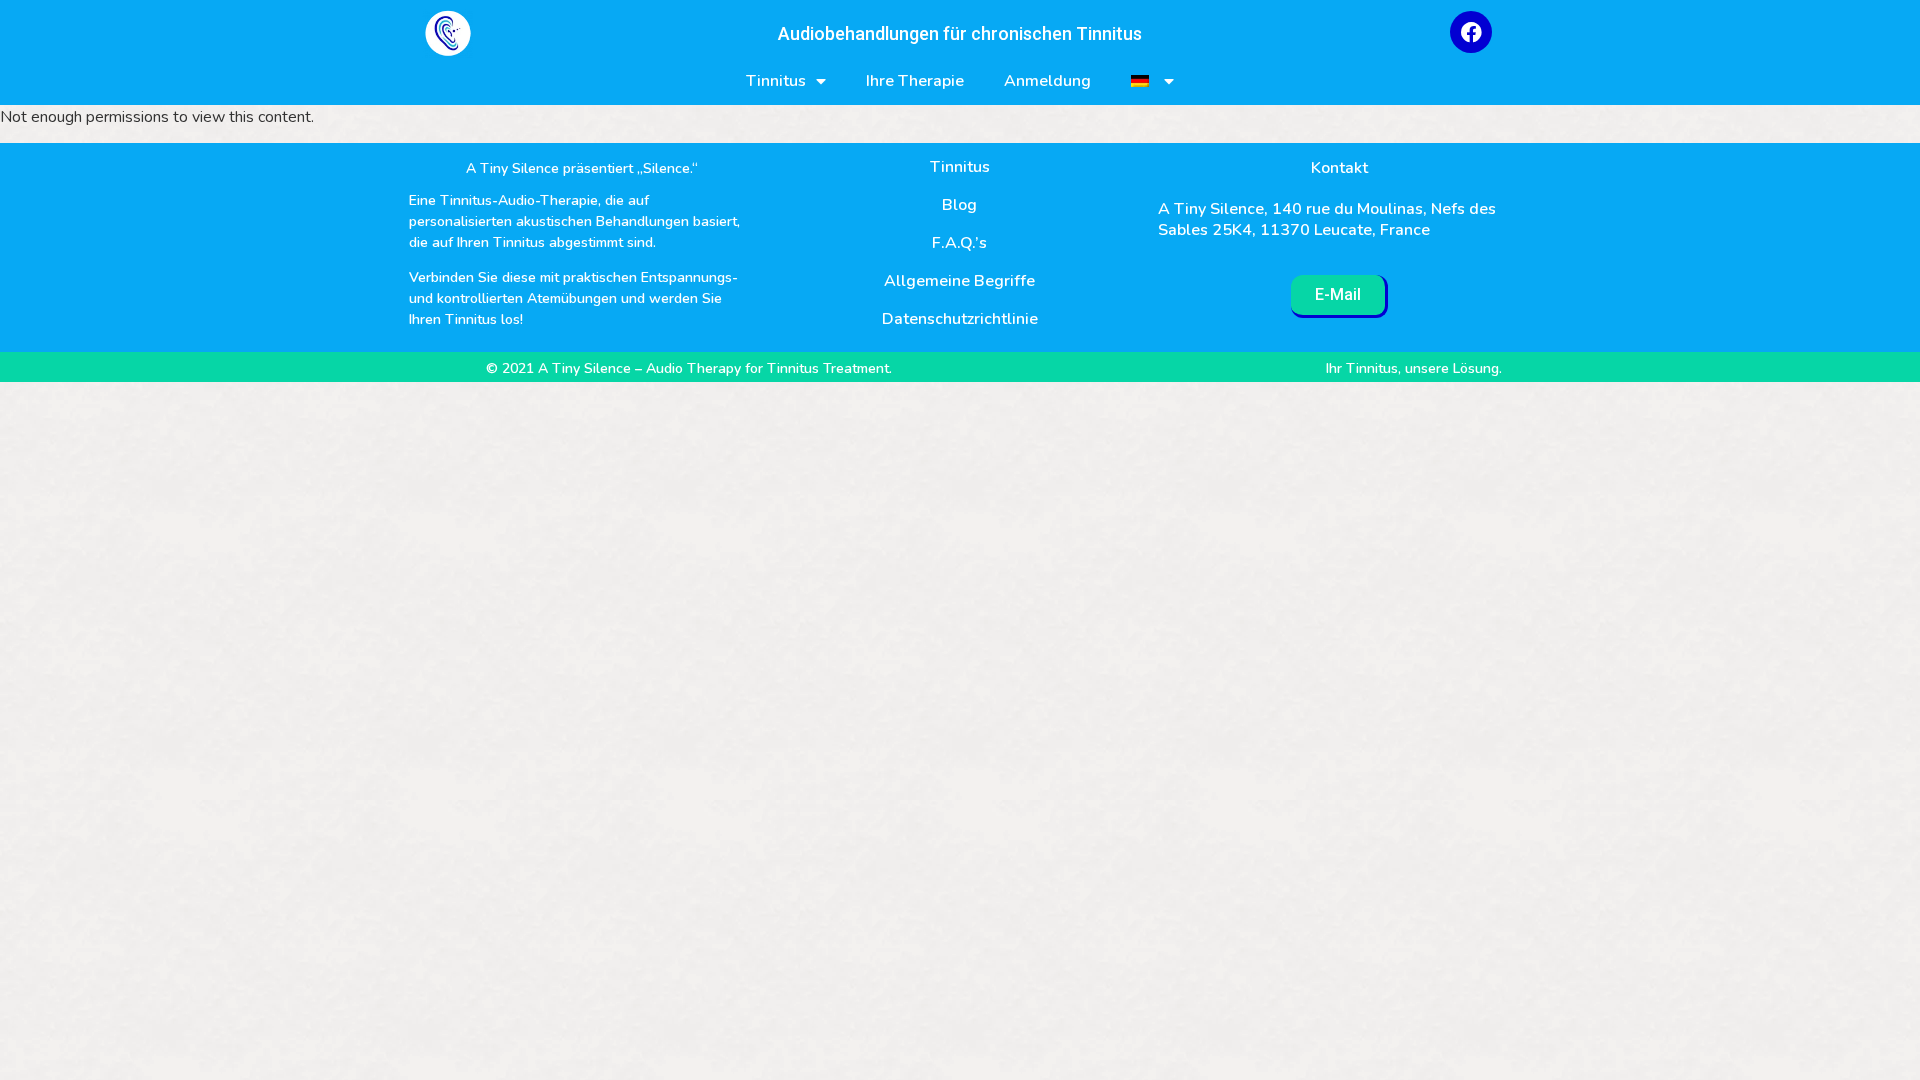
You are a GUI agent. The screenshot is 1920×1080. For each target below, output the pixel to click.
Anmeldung (1047, 81)
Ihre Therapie (915, 81)
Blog (959, 205)
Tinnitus (776, 81)
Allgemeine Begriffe (959, 281)
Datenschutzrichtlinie (960, 319)
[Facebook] (1471, 32)
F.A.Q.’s (959, 243)
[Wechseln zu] (1152, 81)
